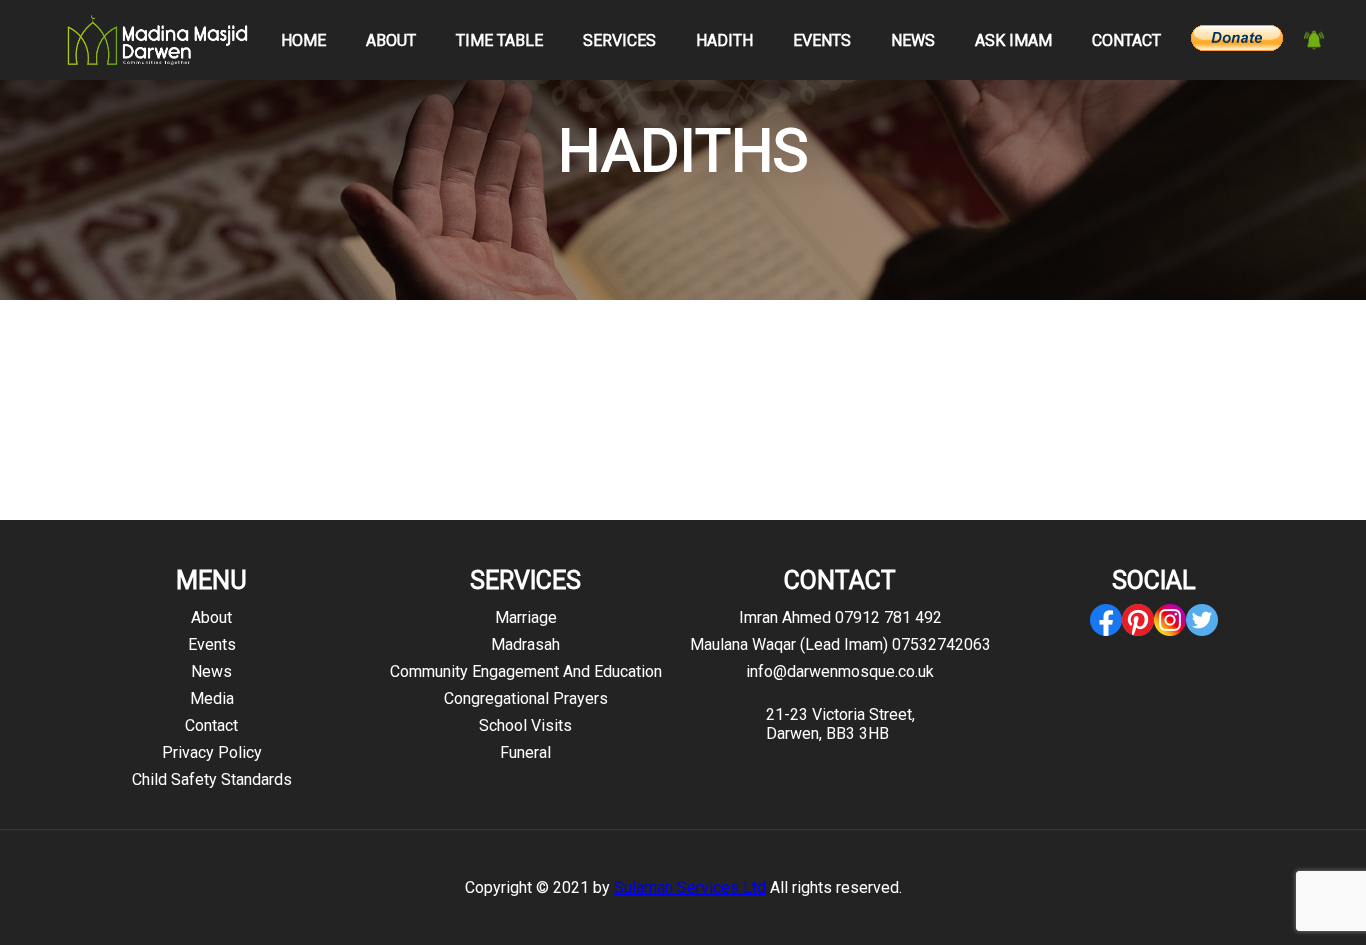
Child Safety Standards (212, 779)
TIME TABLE (499, 40)
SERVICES (619, 40)
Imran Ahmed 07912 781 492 (840, 617)
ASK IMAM (1013, 40)
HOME (303, 40)
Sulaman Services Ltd (690, 887)
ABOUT (391, 40)
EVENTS (822, 40)
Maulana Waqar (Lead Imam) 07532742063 (840, 644)
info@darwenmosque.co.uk (840, 671)
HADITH (724, 40)
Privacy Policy (212, 752)
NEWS (913, 40)
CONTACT (1126, 40)
